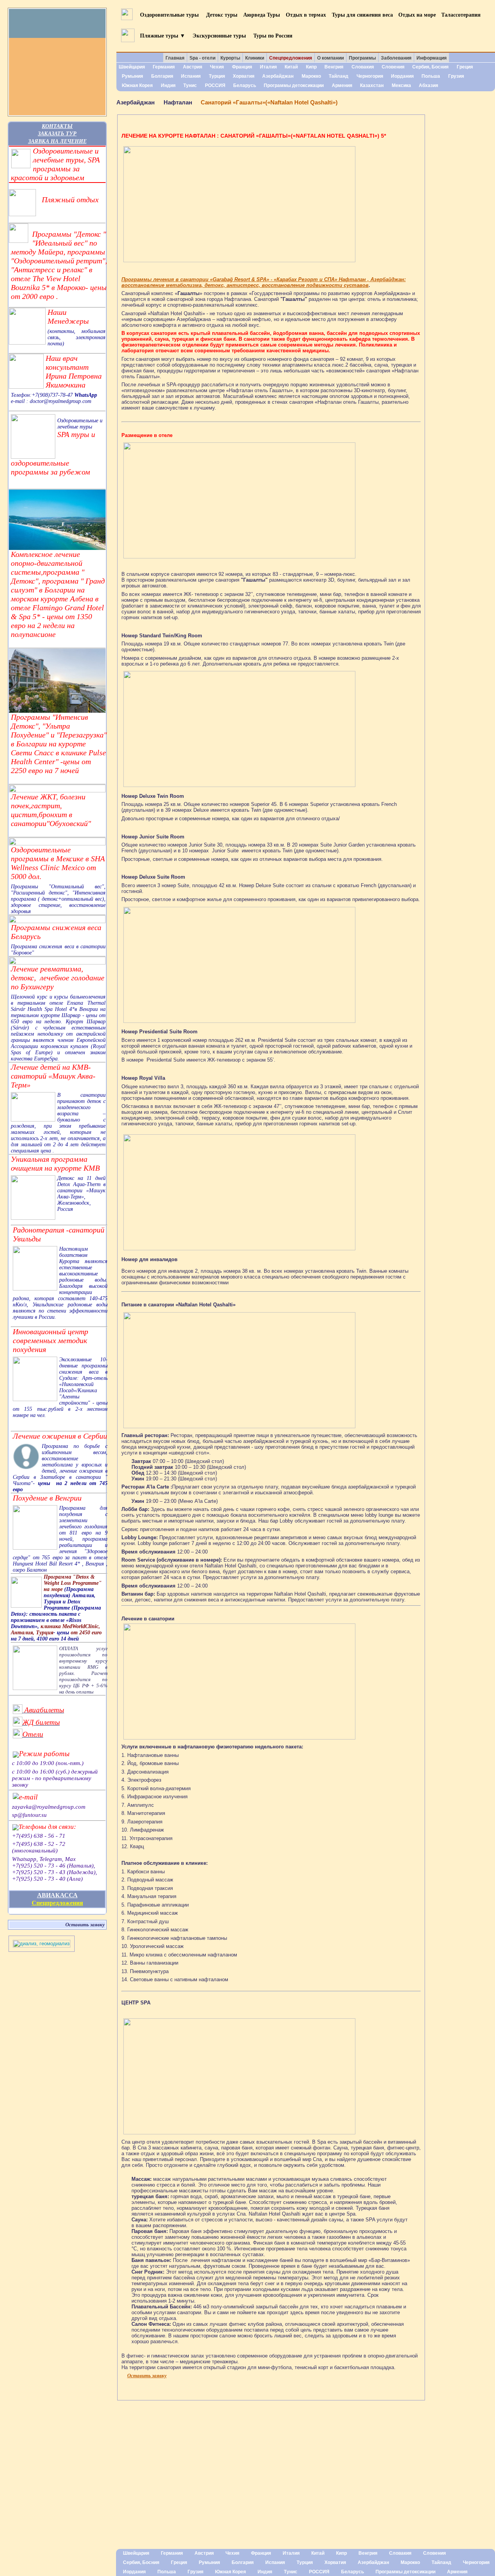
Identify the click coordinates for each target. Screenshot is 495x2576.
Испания (191, 76)
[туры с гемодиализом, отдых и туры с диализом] (42, 1946)
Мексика (401, 85)
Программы (362, 58)
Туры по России (273, 35)
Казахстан (372, 85)
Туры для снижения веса (362, 15)
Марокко (311, 76)
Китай (291, 67)
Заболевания (396, 58)
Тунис (190, 85)
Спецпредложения (57, 1903)
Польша (431, 76)
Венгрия (334, 67)
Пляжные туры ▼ (163, 35)
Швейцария (132, 67)
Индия (168, 85)
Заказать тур (57, 133)
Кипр (311, 67)
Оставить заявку (85, 1925)
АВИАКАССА (57, 1895)
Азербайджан (278, 76)
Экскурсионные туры (219, 35)
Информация (432, 58)
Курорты (230, 58)
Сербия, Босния (430, 67)
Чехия (217, 67)
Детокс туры (222, 15)
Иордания (402, 76)
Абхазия (428, 85)
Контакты (57, 126)
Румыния (132, 76)
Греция (465, 67)
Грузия (456, 76)
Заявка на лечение (57, 141)
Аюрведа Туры (262, 15)
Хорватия (244, 76)
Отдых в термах (306, 15)
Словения (393, 67)
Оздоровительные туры (170, 15)
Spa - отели (202, 58)
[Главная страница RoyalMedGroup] (57, 23)
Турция (217, 76)
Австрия (193, 67)
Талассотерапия (461, 15)
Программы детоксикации (294, 85)
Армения (342, 85)
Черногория (370, 76)
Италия (268, 67)
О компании (330, 58)
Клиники (255, 58)
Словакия (363, 67)
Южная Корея (137, 85)
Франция (242, 67)
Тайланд (339, 76)
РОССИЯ (215, 85)
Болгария (162, 76)
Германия (164, 67)
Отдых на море (417, 15)
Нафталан (178, 102)
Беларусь (245, 85)
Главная (175, 58)
